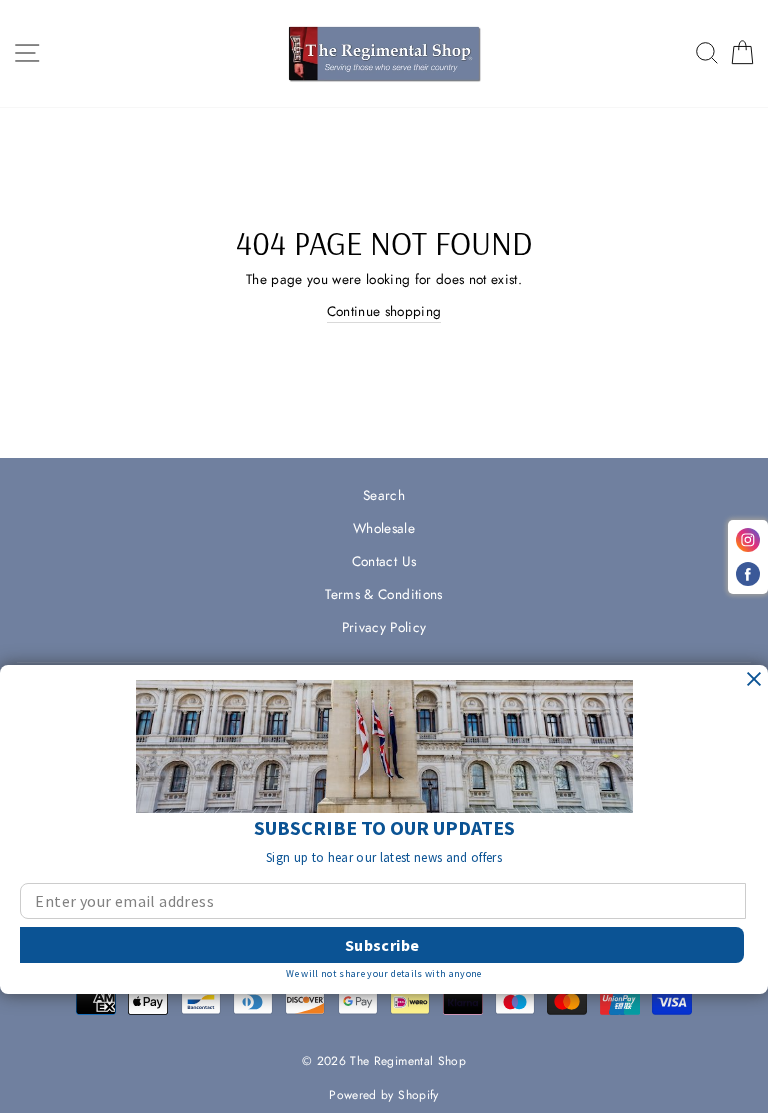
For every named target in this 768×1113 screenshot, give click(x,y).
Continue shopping (384, 311)
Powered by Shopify (383, 1095)
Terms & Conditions (383, 594)
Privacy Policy (384, 627)
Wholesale (384, 528)
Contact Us (384, 561)
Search (384, 495)
